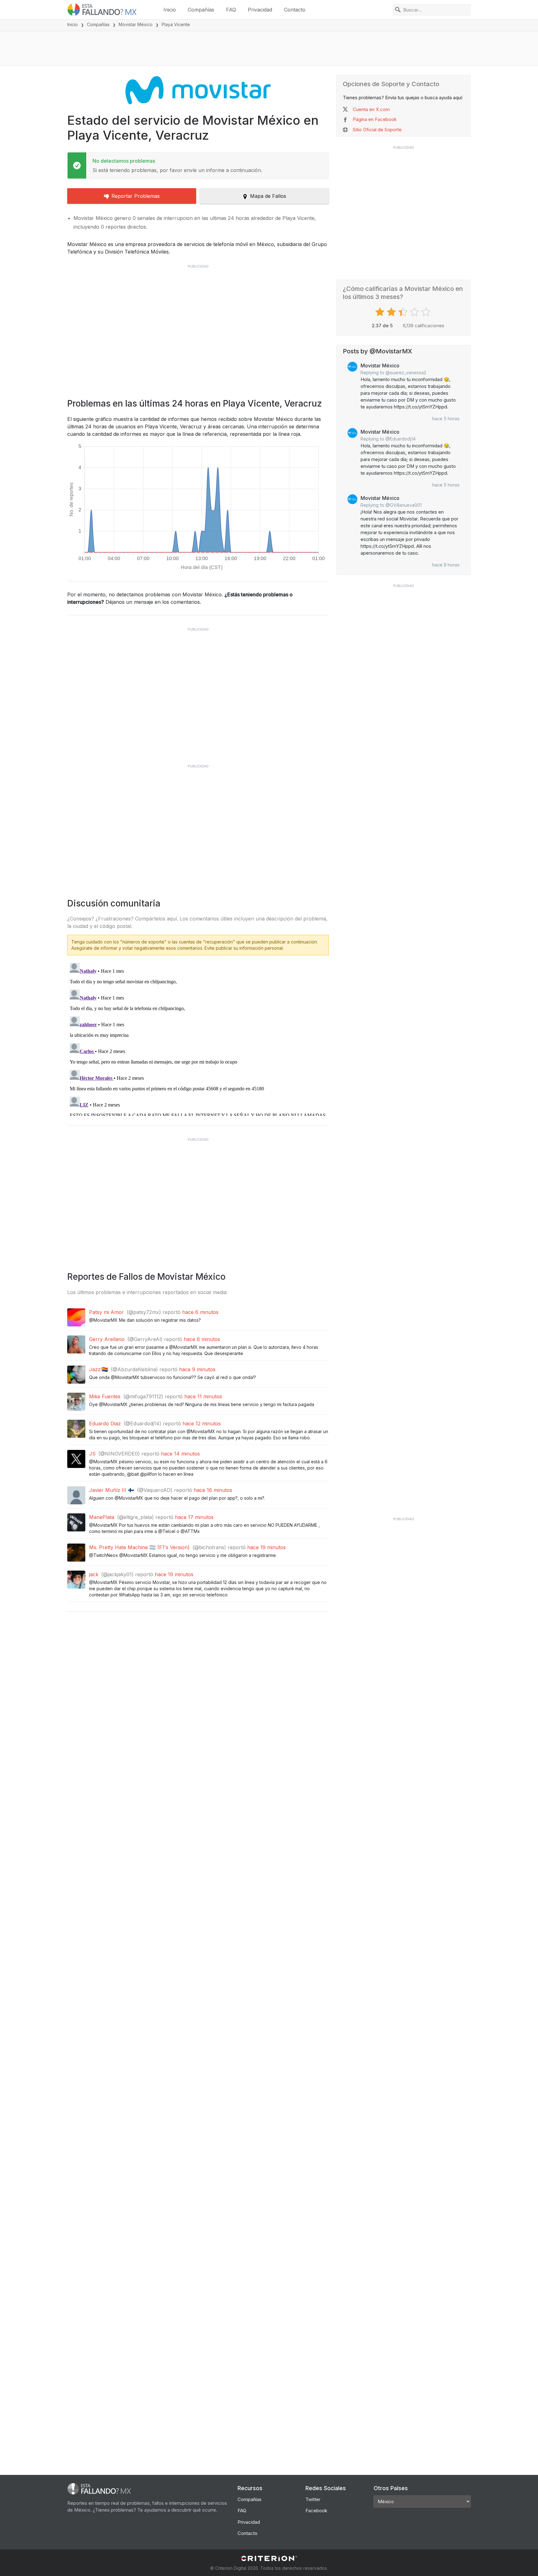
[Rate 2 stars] (392, 312)
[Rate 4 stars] (415, 312)
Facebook (316, 2511)
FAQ (231, 10)
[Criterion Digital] (269, 2558)
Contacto (295, 10)
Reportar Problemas (136, 196)
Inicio (170, 10)
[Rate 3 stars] (404, 312)
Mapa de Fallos (268, 196)
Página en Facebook (375, 119)
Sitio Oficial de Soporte (377, 130)
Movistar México (136, 24)
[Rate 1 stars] (381, 312)
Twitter (313, 2499)
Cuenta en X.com (371, 109)
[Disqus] (198, 1038)
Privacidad (260, 10)
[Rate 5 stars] (427, 312)
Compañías (201, 10)
